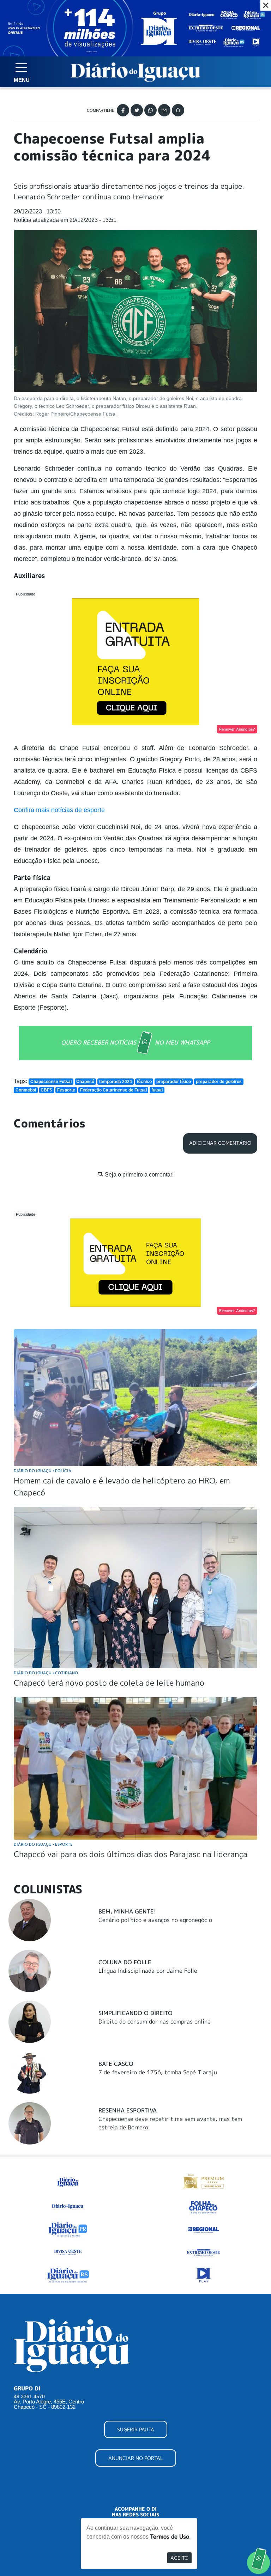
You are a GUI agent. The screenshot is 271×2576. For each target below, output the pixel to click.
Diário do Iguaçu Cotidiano (46, 1673)
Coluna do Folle (125, 1962)
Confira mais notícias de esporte (59, 810)
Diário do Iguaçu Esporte (43, 1844)
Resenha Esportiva (128, 2110)
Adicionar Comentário (220, 1143)
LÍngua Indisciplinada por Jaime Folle (148, 1971)
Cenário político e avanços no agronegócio (155, 1920)
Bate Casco (116, 2064)
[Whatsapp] (150, 110)
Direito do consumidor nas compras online (155, 2021)
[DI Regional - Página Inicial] (68, 2181)
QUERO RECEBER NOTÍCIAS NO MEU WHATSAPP (135, 1042)
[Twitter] (137, 110)
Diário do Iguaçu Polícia (43, 1471)
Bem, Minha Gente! (127, 1911)
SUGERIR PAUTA (136, 2429)
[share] (178, 110)
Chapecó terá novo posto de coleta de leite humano (109, 1683)
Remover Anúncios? (237, 729)
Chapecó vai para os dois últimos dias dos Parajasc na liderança (131, 1854)
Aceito (179, 2558)
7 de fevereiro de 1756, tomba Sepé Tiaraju (158, 2072)
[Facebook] (123, 110)
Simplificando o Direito (135, 2013)
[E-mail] (164, 110)
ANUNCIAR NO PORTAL (136, 2458)
